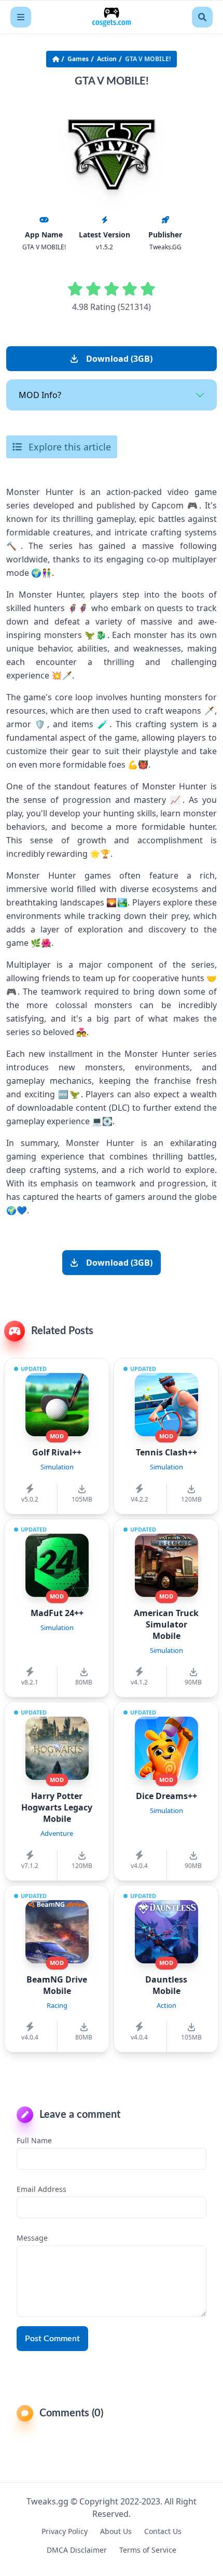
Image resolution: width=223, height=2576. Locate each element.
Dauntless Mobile (166, 1985)
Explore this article (68, 447)
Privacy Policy (65, 2531)
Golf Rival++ (57, 1452)
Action (107, 59)
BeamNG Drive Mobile (57, 1985)
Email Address (41, 2189)
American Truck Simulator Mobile (166, 1624)
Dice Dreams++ (166, 1796)
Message (32, 2238)
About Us (116, 2531)
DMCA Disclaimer (77, 2550)
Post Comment (52, 2339)
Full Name (34, 2140)
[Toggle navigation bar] (21, 17)
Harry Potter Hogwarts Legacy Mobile (57, 1807)
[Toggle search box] (202, 17)
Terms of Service (148, 2550)
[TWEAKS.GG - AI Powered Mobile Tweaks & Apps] (112, 17)
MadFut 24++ (57, 1613)
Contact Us (163, 2531)
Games (78, 59)
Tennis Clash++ (166, 1452)
